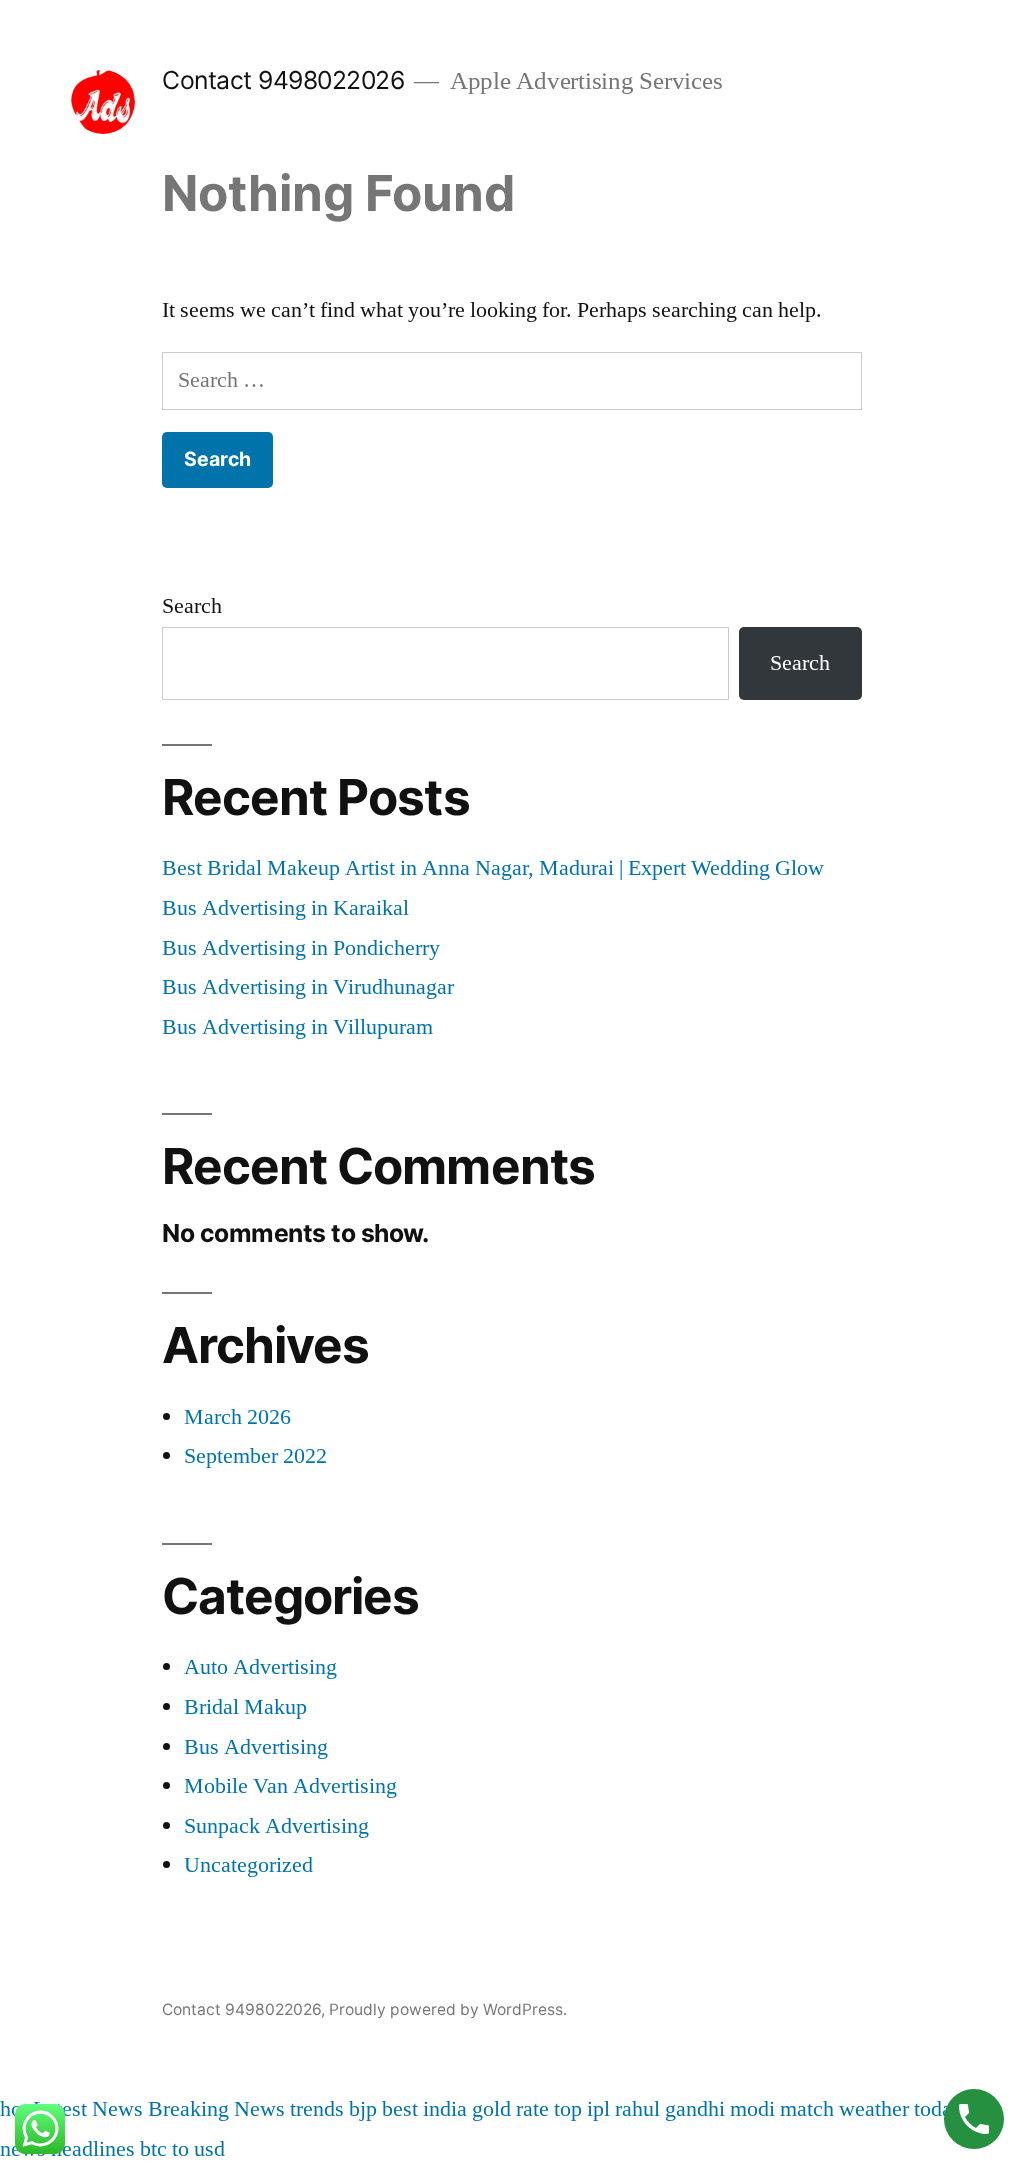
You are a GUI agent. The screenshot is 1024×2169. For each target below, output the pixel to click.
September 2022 (255, 1456)
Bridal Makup (245, 1707)
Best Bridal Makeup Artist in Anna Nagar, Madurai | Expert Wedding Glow (493, 868)
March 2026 (237, 1417)
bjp (363, 2109)
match (807, 2109)
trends (317, 2109)
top (568, 2109)
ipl (598, 2109)
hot (14, 2109)
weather (874, 2109)
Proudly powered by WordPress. (448, 2009)
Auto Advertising (260, 1667)
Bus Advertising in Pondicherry (301, 948)
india (445, 2109)
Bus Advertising (256, 1747)
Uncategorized (248, 1865)
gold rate (510, 2109)
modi (752, 2109)
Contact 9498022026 (283, 80)
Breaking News (216, 2109)
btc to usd (182, 2149)
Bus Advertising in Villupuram (297, 1027)
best (400, 2109)
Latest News (88, 2109)
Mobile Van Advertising (290, 1786)
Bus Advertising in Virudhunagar (308, 987)
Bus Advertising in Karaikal (285, 908)
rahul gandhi (670, 2109)
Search (192, 606)
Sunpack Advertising (276, 1826)
